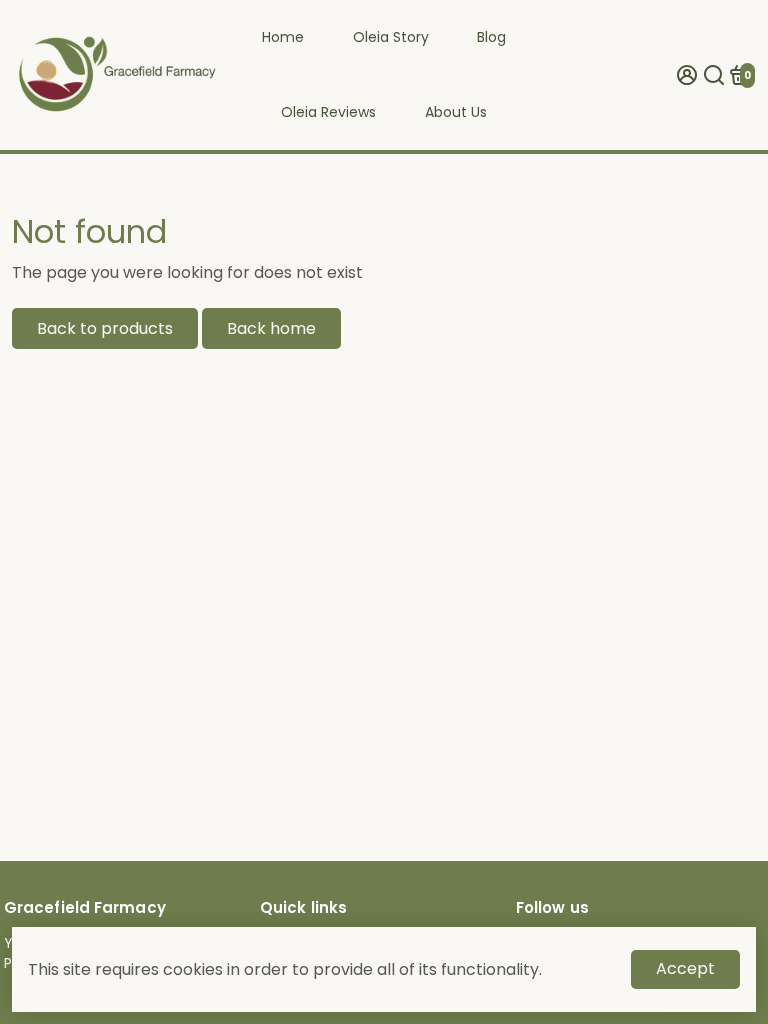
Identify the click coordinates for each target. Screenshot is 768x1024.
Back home (271, 328)
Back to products (105, 328)
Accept (685, 968)
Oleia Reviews (328, 112)
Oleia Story (391, 37)
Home (283, 37)
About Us (456, 112)
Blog (491, 37)
